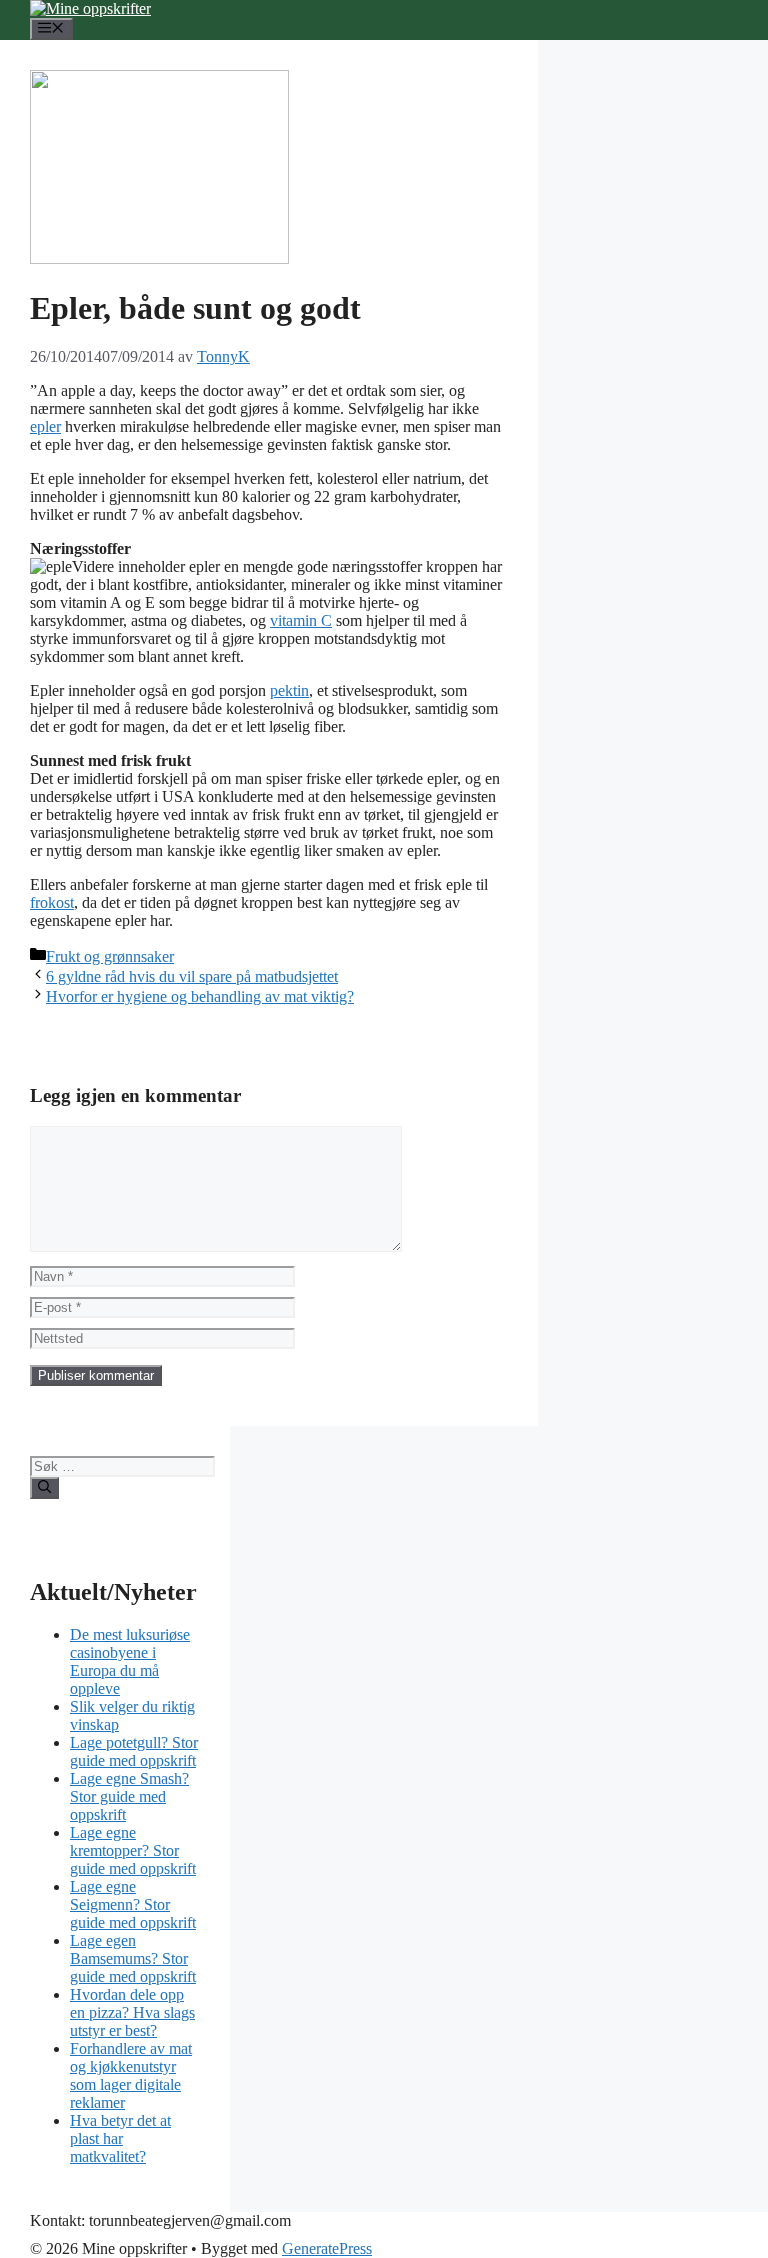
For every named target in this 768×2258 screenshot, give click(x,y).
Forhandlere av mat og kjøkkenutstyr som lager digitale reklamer (131, 2075)
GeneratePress (327, 2248)
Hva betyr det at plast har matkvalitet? (120, 2138)
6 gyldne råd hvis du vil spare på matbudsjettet (192, 976)
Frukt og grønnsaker (110, 956)
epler (45, 426)
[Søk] (44, 1488)
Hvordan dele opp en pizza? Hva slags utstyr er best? (132, 2012)
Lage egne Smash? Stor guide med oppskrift (129, 1796)
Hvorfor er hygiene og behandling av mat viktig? (200, 996)
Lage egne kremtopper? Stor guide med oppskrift (133, 1850)
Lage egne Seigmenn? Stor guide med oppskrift (133, 1904)
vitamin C (301, 620)
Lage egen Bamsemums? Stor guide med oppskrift (133, 1958)
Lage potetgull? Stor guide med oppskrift (134, 1751)
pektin (289, 690)
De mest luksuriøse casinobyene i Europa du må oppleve (130, 1661)
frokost (52, 902)
